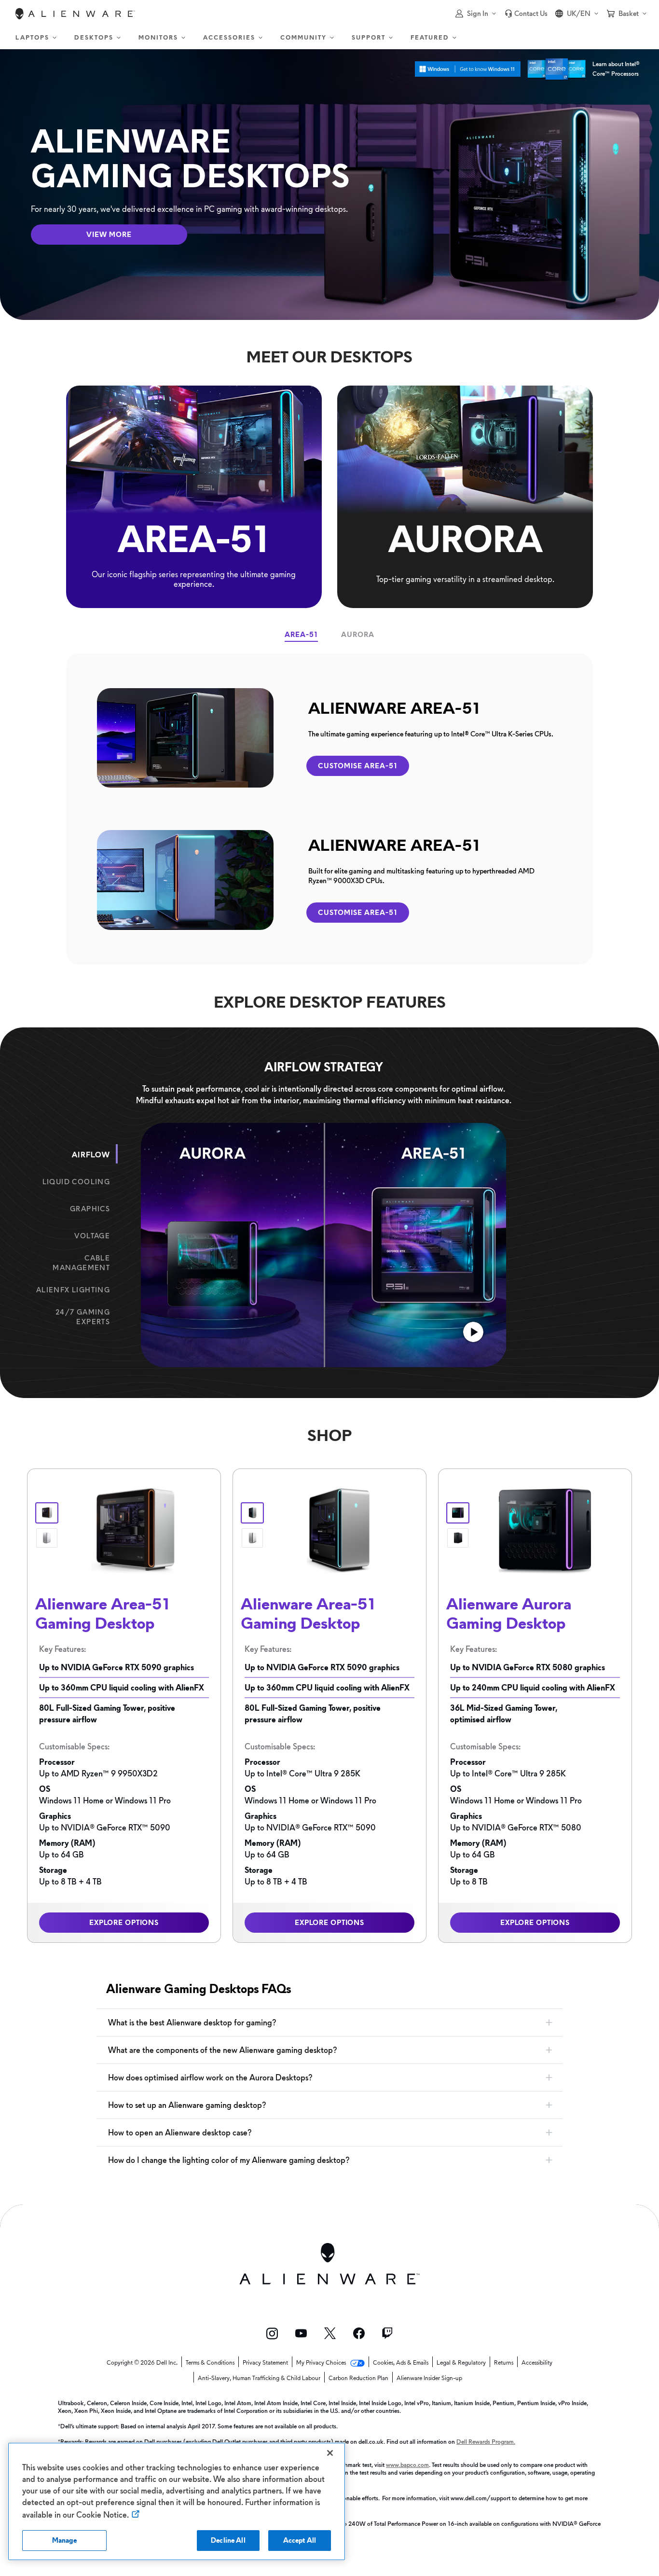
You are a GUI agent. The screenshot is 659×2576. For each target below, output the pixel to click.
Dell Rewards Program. (486, 2442)
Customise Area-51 (358, 766)
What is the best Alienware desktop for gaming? (192, 2022)
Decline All (228, 2540)
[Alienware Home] (75, 14)
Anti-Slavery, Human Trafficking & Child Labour (259, 2378)
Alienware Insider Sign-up (429, 2378)
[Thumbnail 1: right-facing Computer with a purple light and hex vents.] (458, 1513)
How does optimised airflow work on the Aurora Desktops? (210, 2077)
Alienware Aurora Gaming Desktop (509, 1613)
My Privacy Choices (322, 2363)
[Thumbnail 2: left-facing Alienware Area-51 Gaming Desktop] (47, 1538)
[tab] (301, 635)
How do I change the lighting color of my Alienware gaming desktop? (229, 2160)
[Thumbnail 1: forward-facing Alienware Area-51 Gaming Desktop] (47, 1513)
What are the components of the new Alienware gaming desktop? (222, 2050)
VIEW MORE (109, 235)
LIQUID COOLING (76, 1182)
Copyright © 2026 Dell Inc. (142, 2363)
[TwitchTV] (387, 2333)
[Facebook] (359, 2333)
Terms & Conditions (210, 2363)
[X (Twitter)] (330, 2333)
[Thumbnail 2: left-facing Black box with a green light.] (458, 1538)
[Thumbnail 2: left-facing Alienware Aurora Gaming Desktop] (252, 1538)
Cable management (81, 1263)
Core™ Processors (616, 74)
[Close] (330, 2453)
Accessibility (537, 2363)
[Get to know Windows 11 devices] (468, 69)
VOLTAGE (92, 1236)
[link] (526, 14)
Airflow (91, 1155)
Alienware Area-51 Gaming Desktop (103, 1613)
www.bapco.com (407, 2465)
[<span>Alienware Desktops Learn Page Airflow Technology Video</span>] (473, 1333)
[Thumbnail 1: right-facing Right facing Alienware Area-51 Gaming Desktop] (252, 1513)
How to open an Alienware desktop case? (180, 2133)
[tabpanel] (330, 809)
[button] (476, 14)
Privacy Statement (265, 2363)
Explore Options (124, 1923)
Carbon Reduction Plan (358, 2378)
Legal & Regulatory (461, 2363)
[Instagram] (272, 2334)
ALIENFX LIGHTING (73, 1290)
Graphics (90, 1209)
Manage (65, 2540)
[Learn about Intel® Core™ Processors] (556, 69)
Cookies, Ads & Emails (401, 2363)
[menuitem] (37, 38)
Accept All (300, 2540)
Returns (504, 2363)
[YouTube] (301, 2333)
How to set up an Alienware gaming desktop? (187, 2105)
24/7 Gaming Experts (83, 1317)
